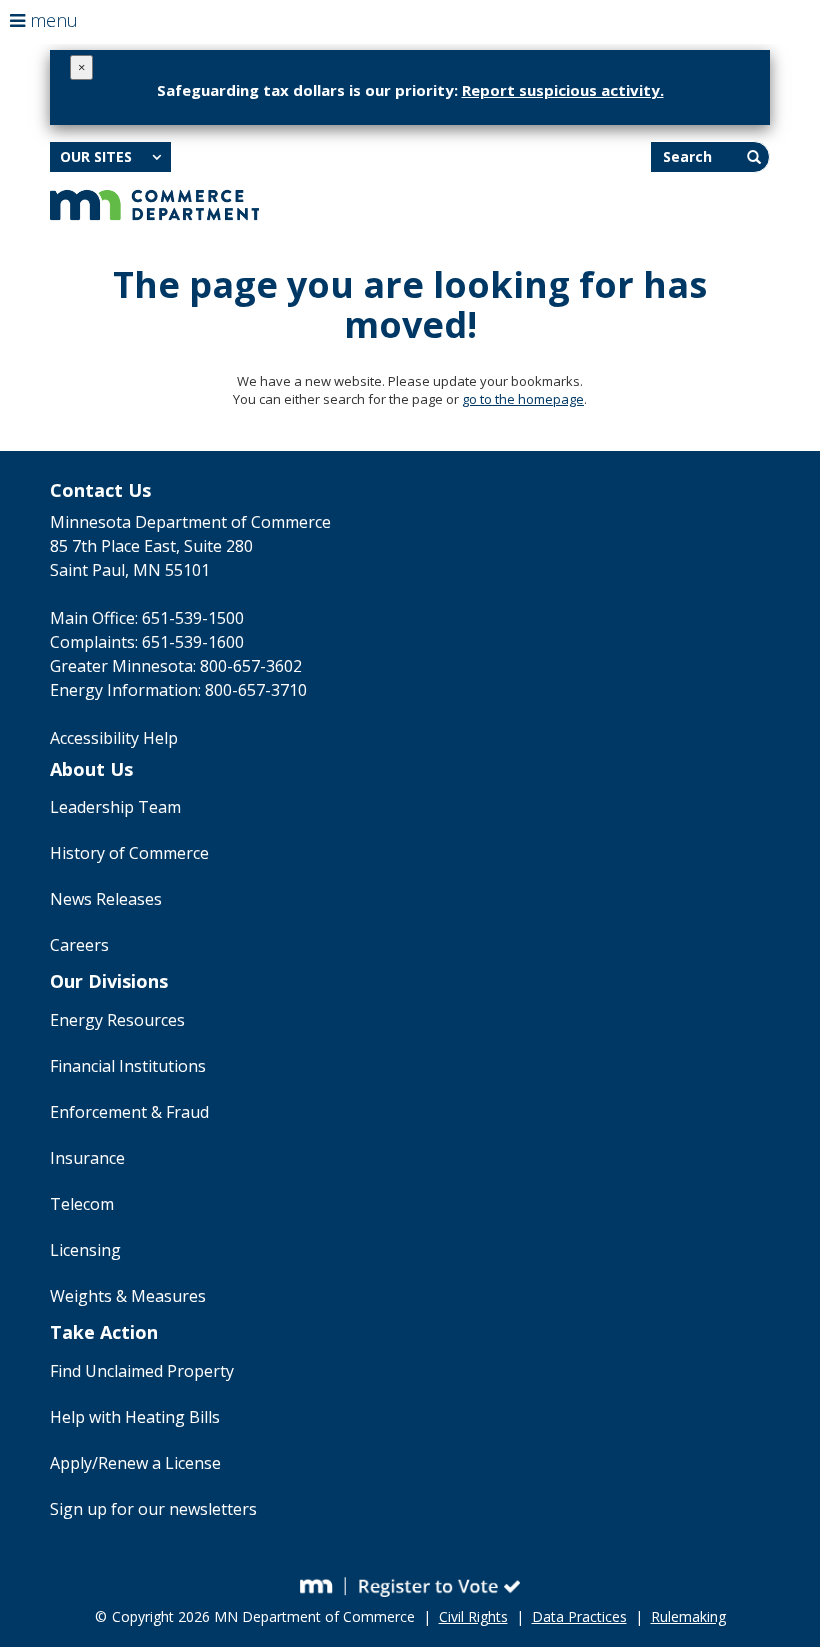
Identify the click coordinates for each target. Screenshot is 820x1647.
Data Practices (579, 1616)
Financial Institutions (128, 1066)
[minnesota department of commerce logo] (154, 203)
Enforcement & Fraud (129, 1112)
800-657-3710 (256, 690)
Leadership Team (115, 807)
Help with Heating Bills (135, 1417)
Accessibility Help (114, 738)
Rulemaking (688, 1616)
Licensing (85, 1250)
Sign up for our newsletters (153, 1509)
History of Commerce (129, 853)
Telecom (82, 1204)
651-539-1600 (193, 642)
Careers (79, 945)
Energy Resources (117, 1020)
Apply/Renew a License (135, 1463)
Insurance (87, 1158)
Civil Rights (473, 1616)
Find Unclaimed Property (142, 1371)
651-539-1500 (193, 618)
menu (51, 20)
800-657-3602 (251, 666)
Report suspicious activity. (563, 90)
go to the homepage (523, 399)
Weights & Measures (128, 1296)
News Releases (106, 899)
